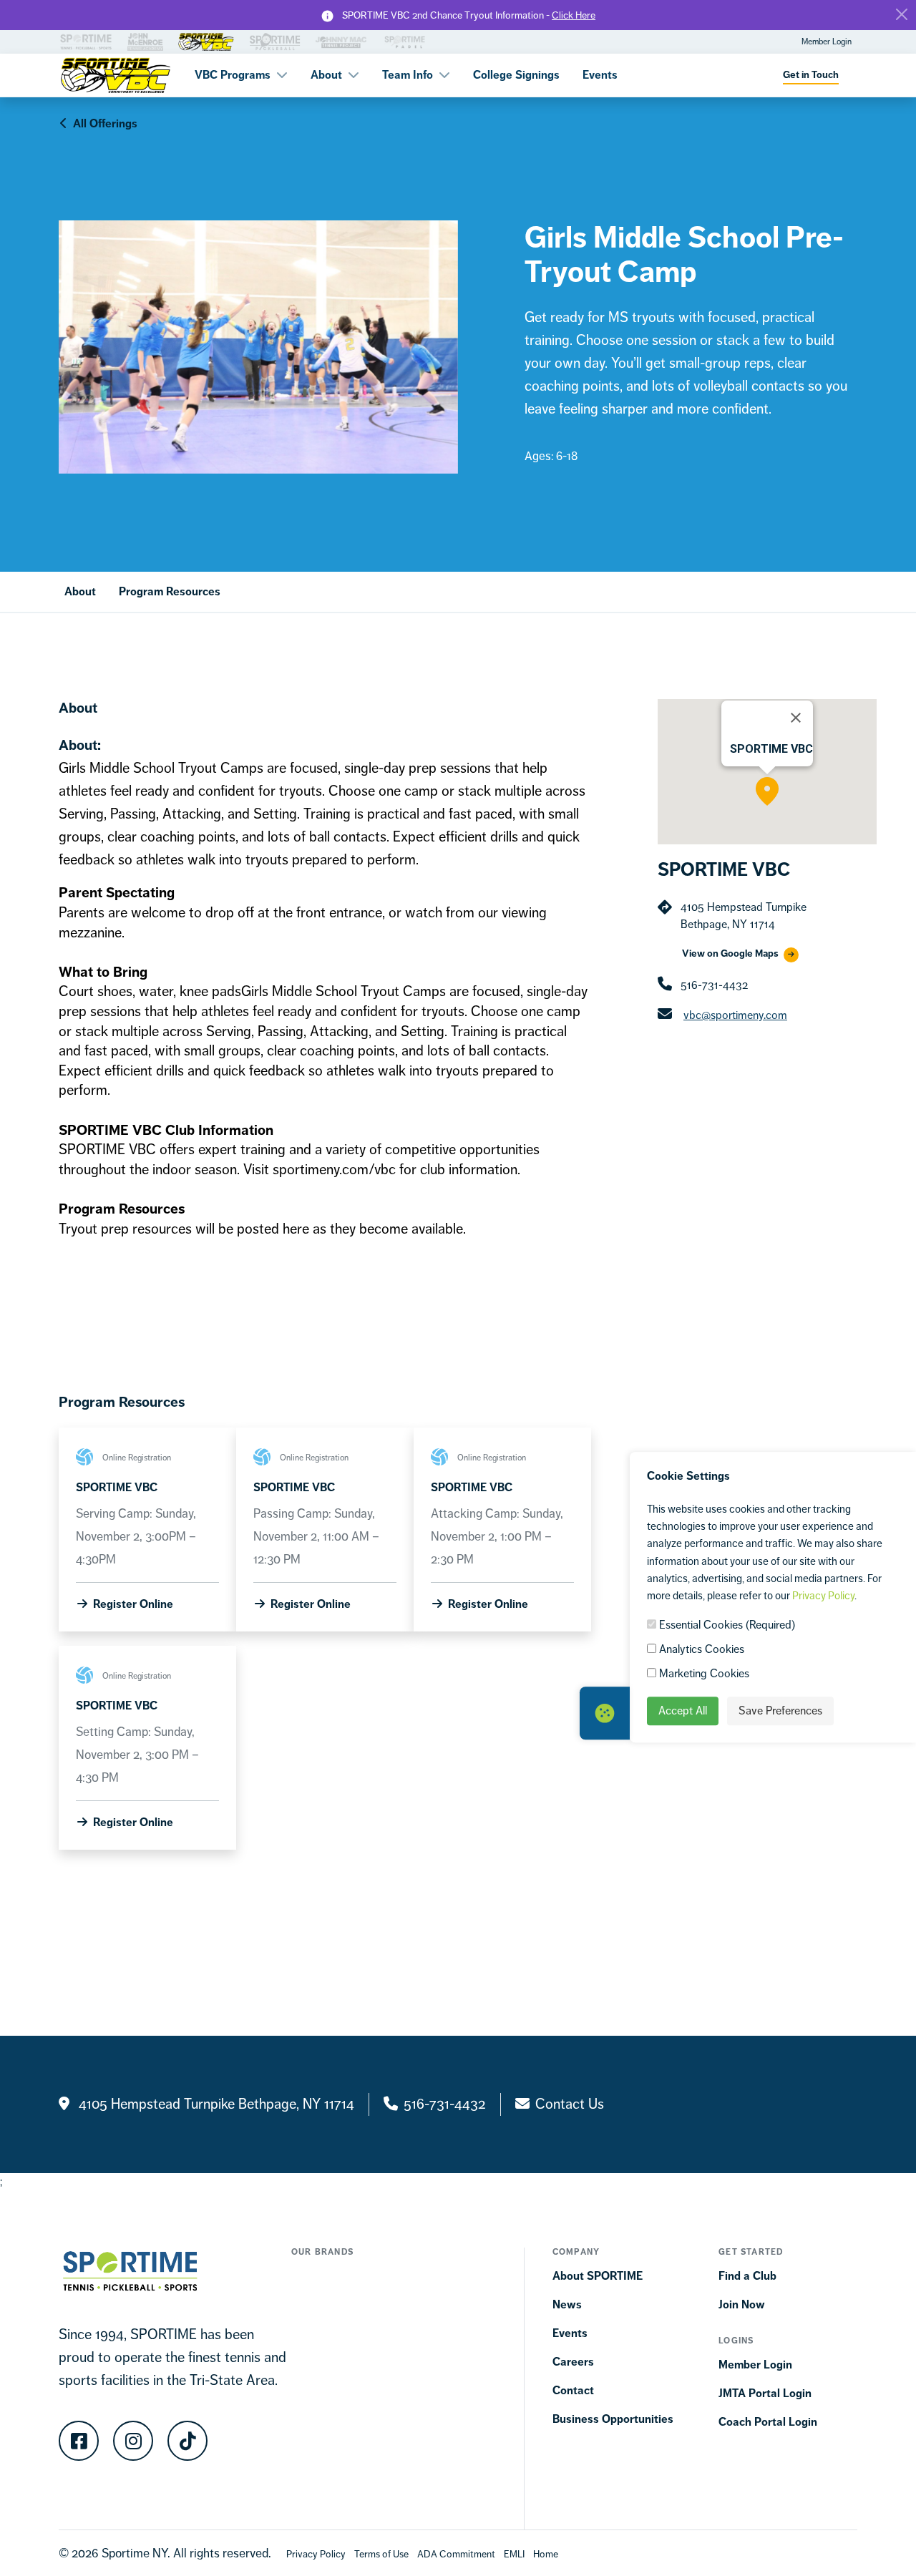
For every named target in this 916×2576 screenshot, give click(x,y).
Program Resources (170, 591)
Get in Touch (811, 75)
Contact (573, 2390)
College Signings (516, 75)
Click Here (574, 15)
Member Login (827, 42)
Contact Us (570, 2104)
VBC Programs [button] (234, 75)
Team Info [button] (409, 75)
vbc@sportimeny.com (735, 1015)
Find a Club (747, 2276)
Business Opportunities (613, 2419)
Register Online (132, 1604)
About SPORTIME (598, 2276)
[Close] (902, 14)
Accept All (683, 1711)
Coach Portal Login (768, 2422)
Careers (573, 2362)
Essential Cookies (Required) (726, 1625)
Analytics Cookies (700, 1649)
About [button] (328, 75)
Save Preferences (780, 1711)
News (567, 2304)
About (80, 591)
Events (600, 75)
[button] (767, 791)
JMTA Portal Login (765, 2393)
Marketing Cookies (703, 1673)
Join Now (742, 2304)
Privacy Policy (823, 1595)
